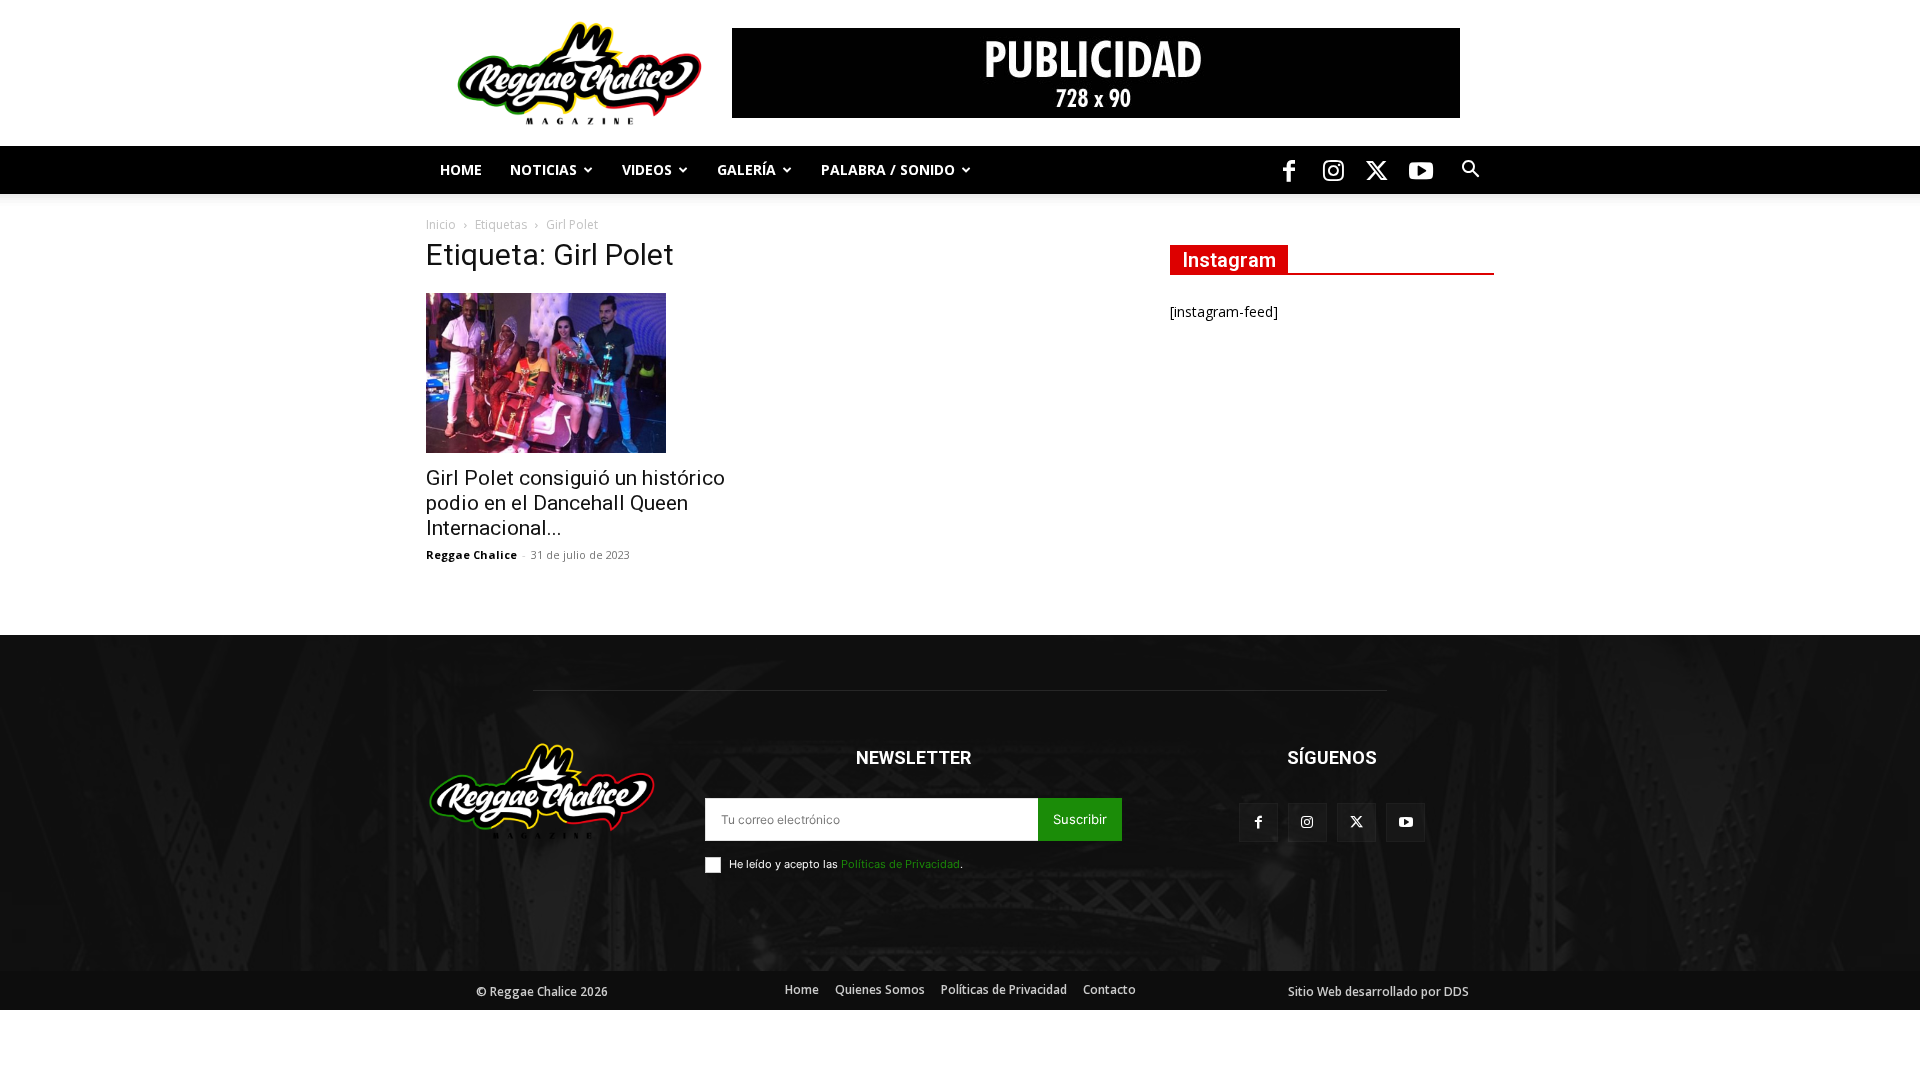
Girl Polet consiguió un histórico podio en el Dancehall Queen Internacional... (575, 503)
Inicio (441, 224)
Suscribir (1080, 819)
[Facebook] (1289, 170)
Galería (746, 169)
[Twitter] (1377, 170)
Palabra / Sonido (888, 169)
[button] (1470, 171)
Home (461, 169)
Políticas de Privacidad (900, 864)
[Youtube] (1421, 170)
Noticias (543, 169)
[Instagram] (1333, 170)
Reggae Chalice (471, 554)
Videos (647, 169)
